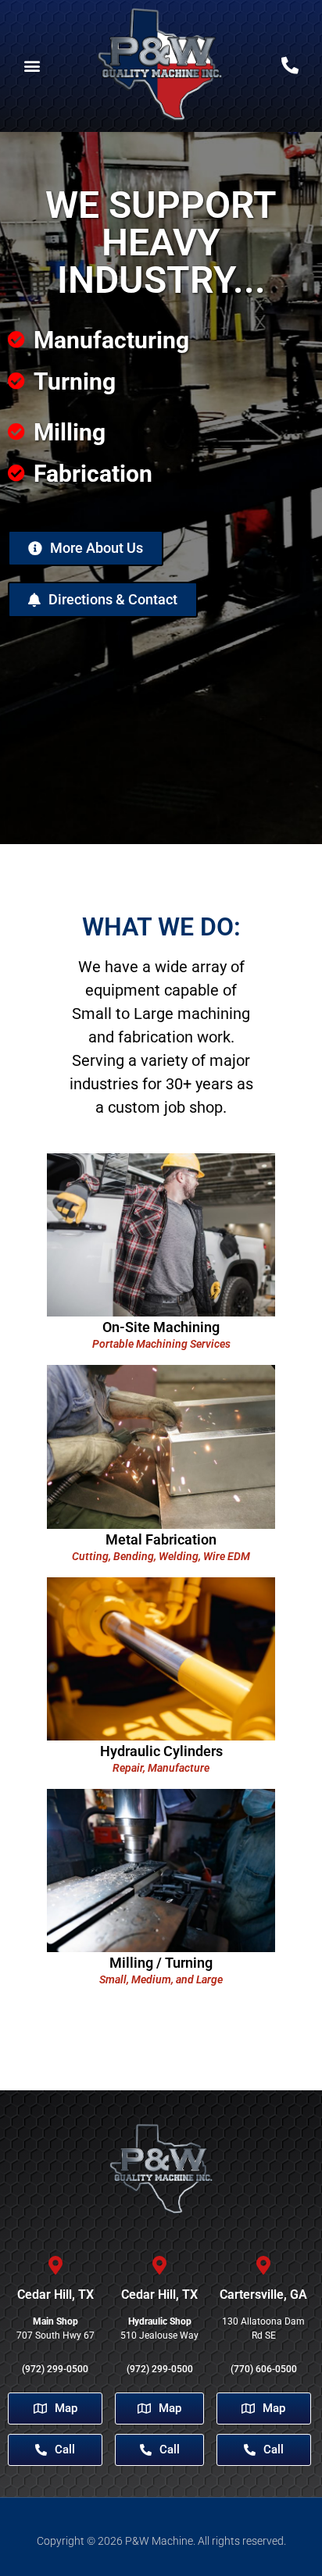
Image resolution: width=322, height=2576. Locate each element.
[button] (32, 66)
